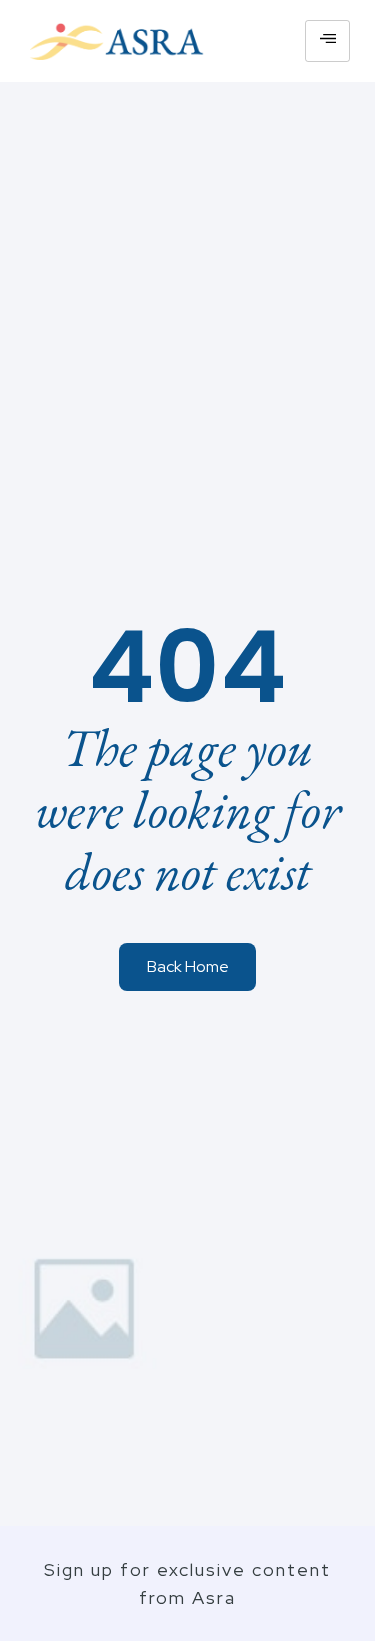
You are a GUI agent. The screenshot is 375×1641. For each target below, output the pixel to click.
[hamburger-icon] (327, 41)
